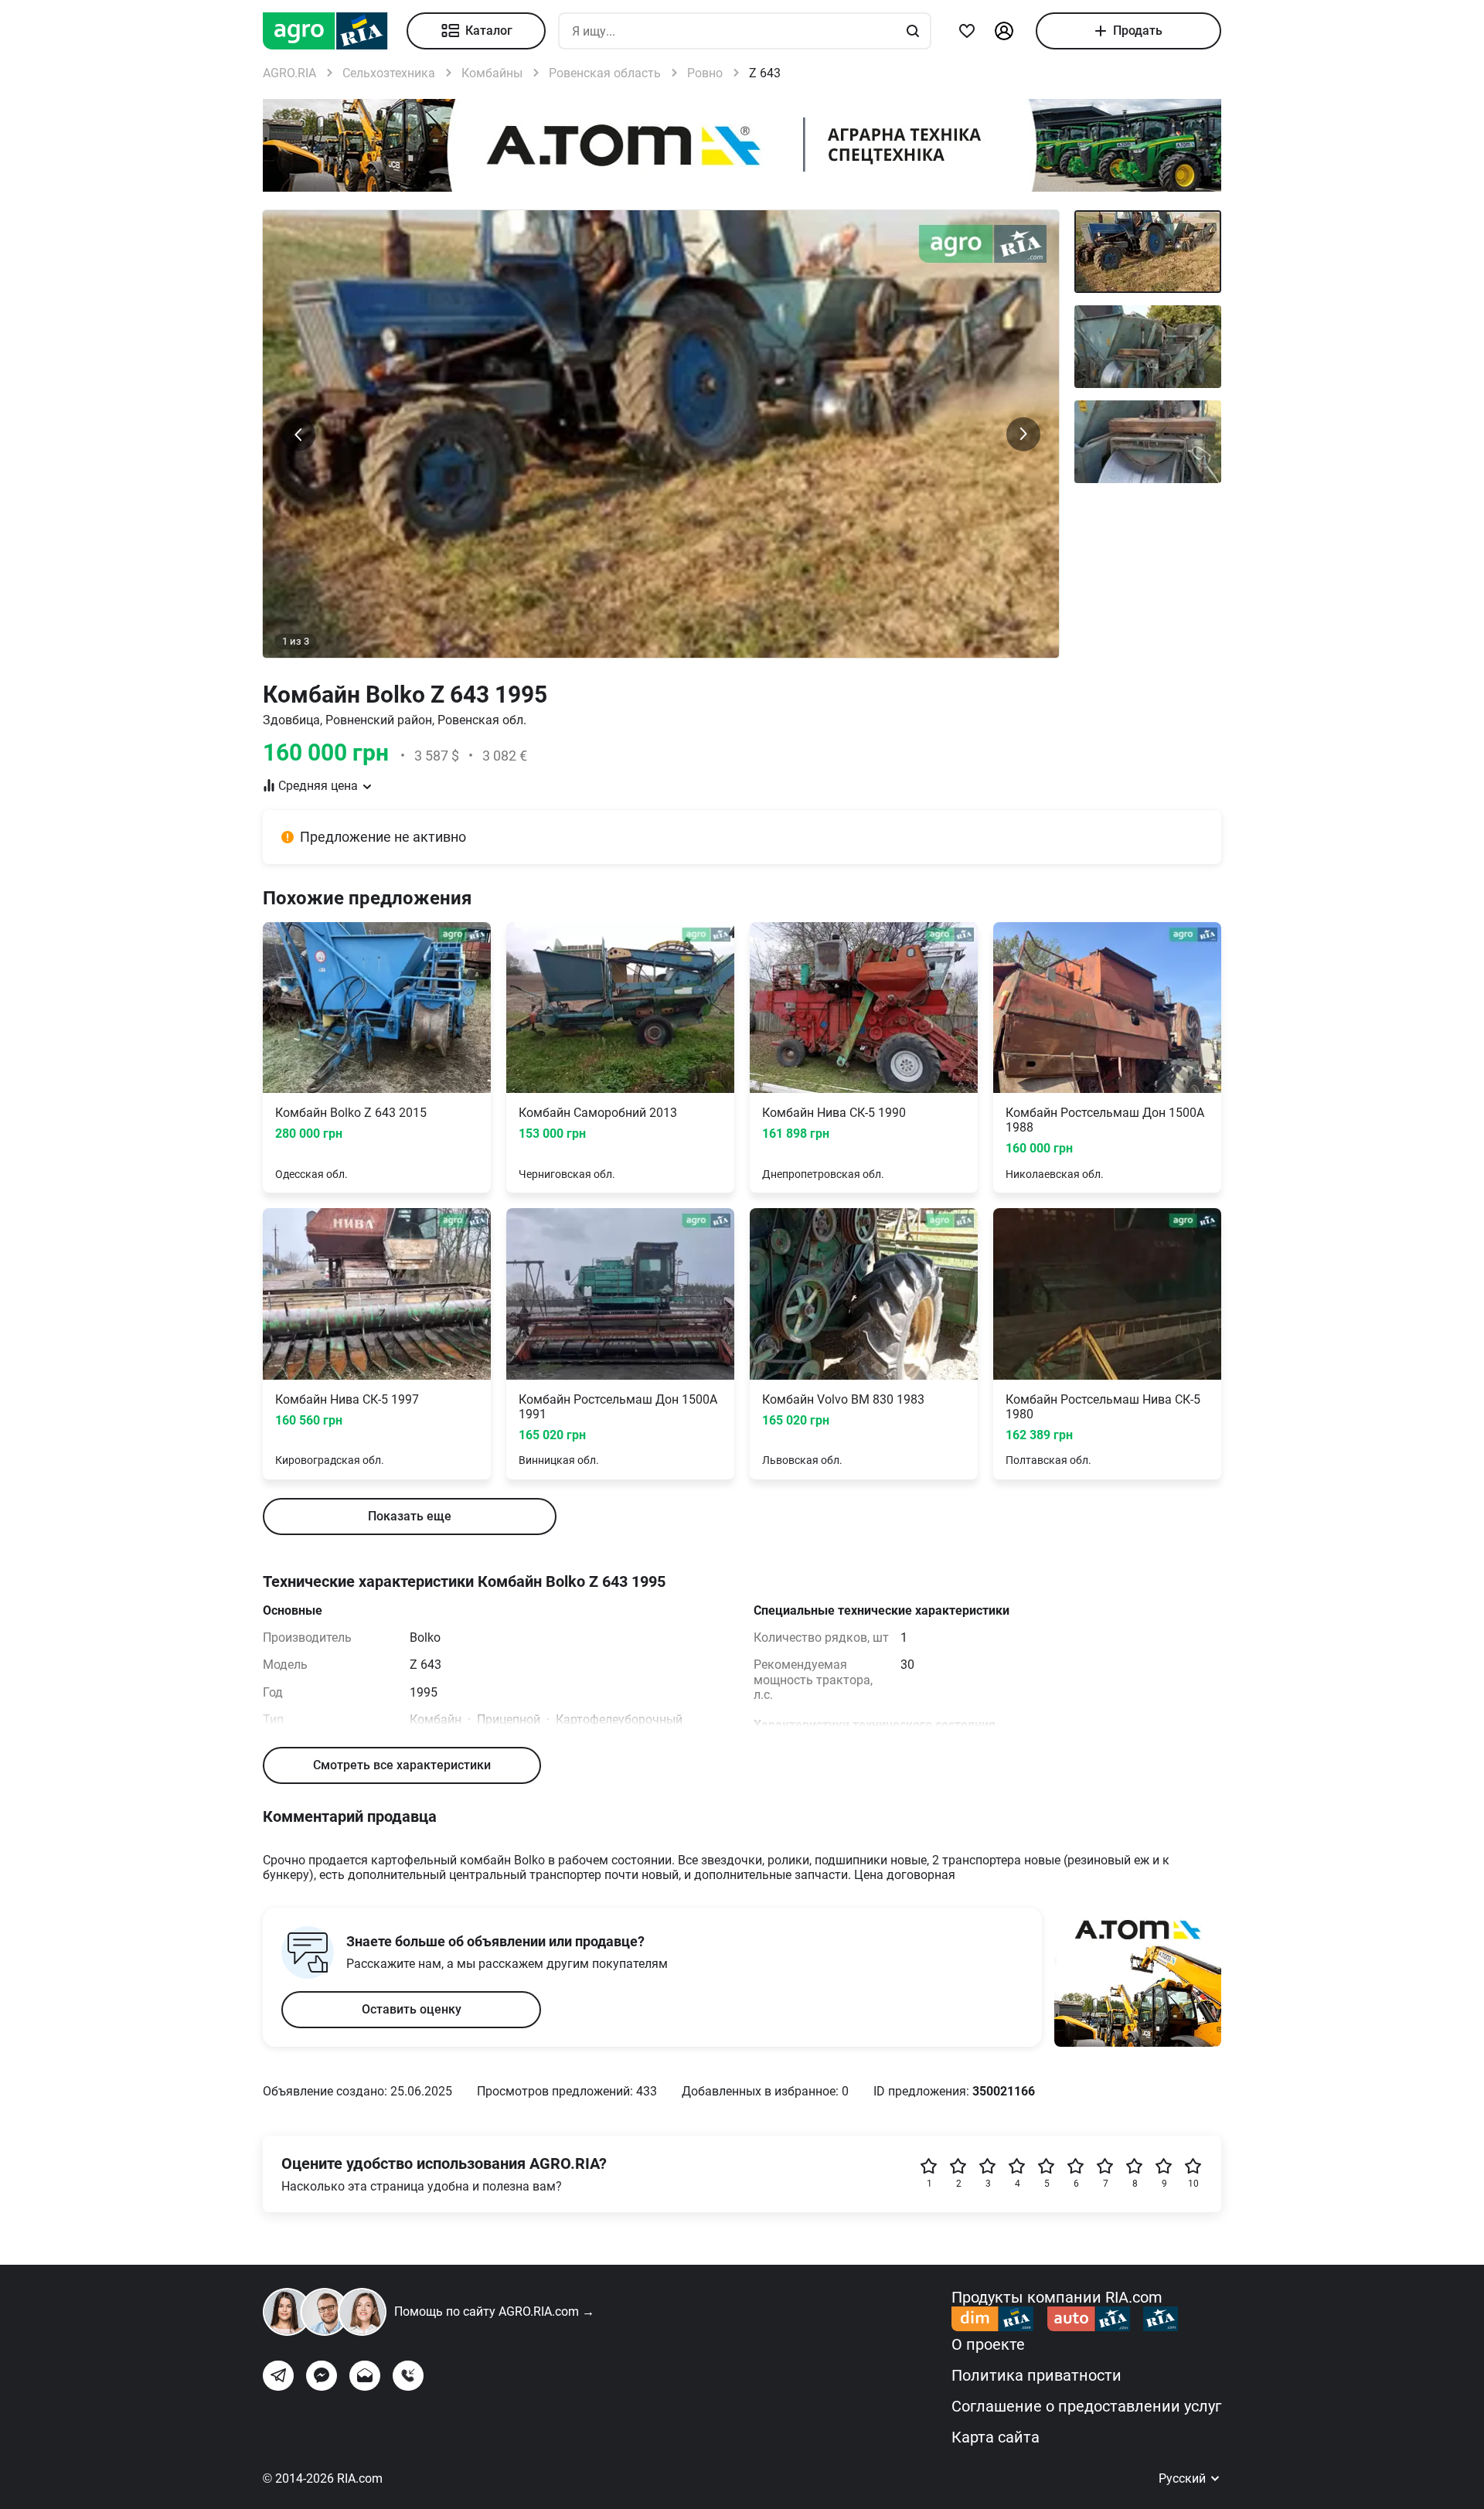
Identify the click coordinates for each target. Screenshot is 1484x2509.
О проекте (988, 2344)
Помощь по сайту (494, 2312)
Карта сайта (996, 2437)
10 (1193, 2184)
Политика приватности (1036, 2375)
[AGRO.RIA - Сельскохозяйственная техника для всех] (335, 31)
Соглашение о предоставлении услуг (1086, 2406)
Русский (1184, 2478)
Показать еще (410, 1516)
